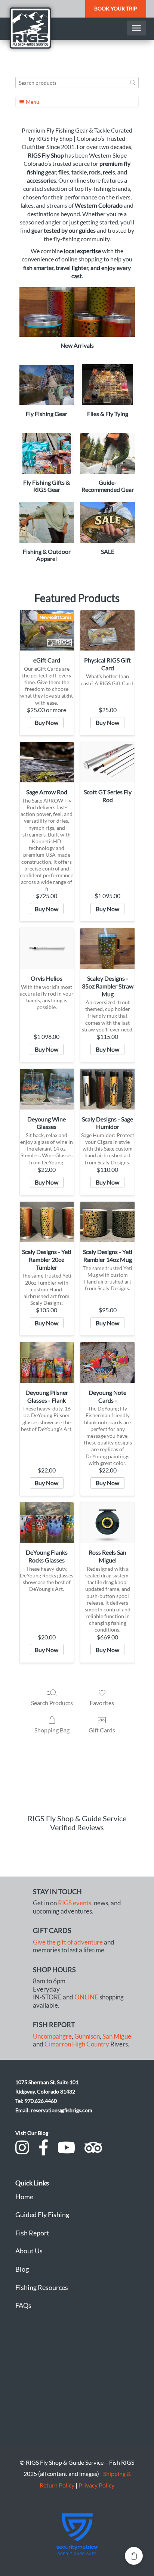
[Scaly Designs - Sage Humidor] (107, 1089)
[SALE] (107, 522)
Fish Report (32, 2233)
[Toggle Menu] (136, 28)
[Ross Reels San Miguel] (107, 1523)
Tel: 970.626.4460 (36, 2101)
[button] (134, 2556)
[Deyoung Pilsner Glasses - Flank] (47, 1362)
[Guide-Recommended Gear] (107, 453)
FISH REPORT (54, 2024)
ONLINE (86, 1997)
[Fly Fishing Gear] (47, 385)
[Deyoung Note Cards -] (107, 1362)
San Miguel (118, 2036)
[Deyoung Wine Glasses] (47, 1089)
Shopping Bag (52, 1730)
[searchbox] (77, 83)
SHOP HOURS (54, 1970)
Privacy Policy (96, 2485)
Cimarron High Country (77, 2044)
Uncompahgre (52, 2036)
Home (24, 2197)
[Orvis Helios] (47, 948)
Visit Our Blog (32, 2133)
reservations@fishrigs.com (62, 2110)
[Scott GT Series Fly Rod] (107, 762)
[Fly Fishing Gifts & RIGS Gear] (47, 453)
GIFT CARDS (52, 1930)
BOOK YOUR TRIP (116, 8)
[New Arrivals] (77, 312)
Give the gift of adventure (68, 1942)
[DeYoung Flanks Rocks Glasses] (47, 1523)
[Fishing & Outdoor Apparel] (47, 522)
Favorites (102, 1703)
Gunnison (87, 2036)
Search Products (52, 1703)
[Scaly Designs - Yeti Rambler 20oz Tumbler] (47, 1222)
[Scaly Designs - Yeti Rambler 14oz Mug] (107, 1222)
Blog (22, 2269)
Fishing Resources (42, 2287)
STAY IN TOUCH (57, 1891)
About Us (29, 2251)
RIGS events (75, 1903)
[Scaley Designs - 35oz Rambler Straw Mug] (107, 948)
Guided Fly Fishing (42, 2215)
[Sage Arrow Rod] (47, 762)
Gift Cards (102, 1730)
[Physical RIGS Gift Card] (107, 630)
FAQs (23, 2305)
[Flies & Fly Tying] (107, 385)
